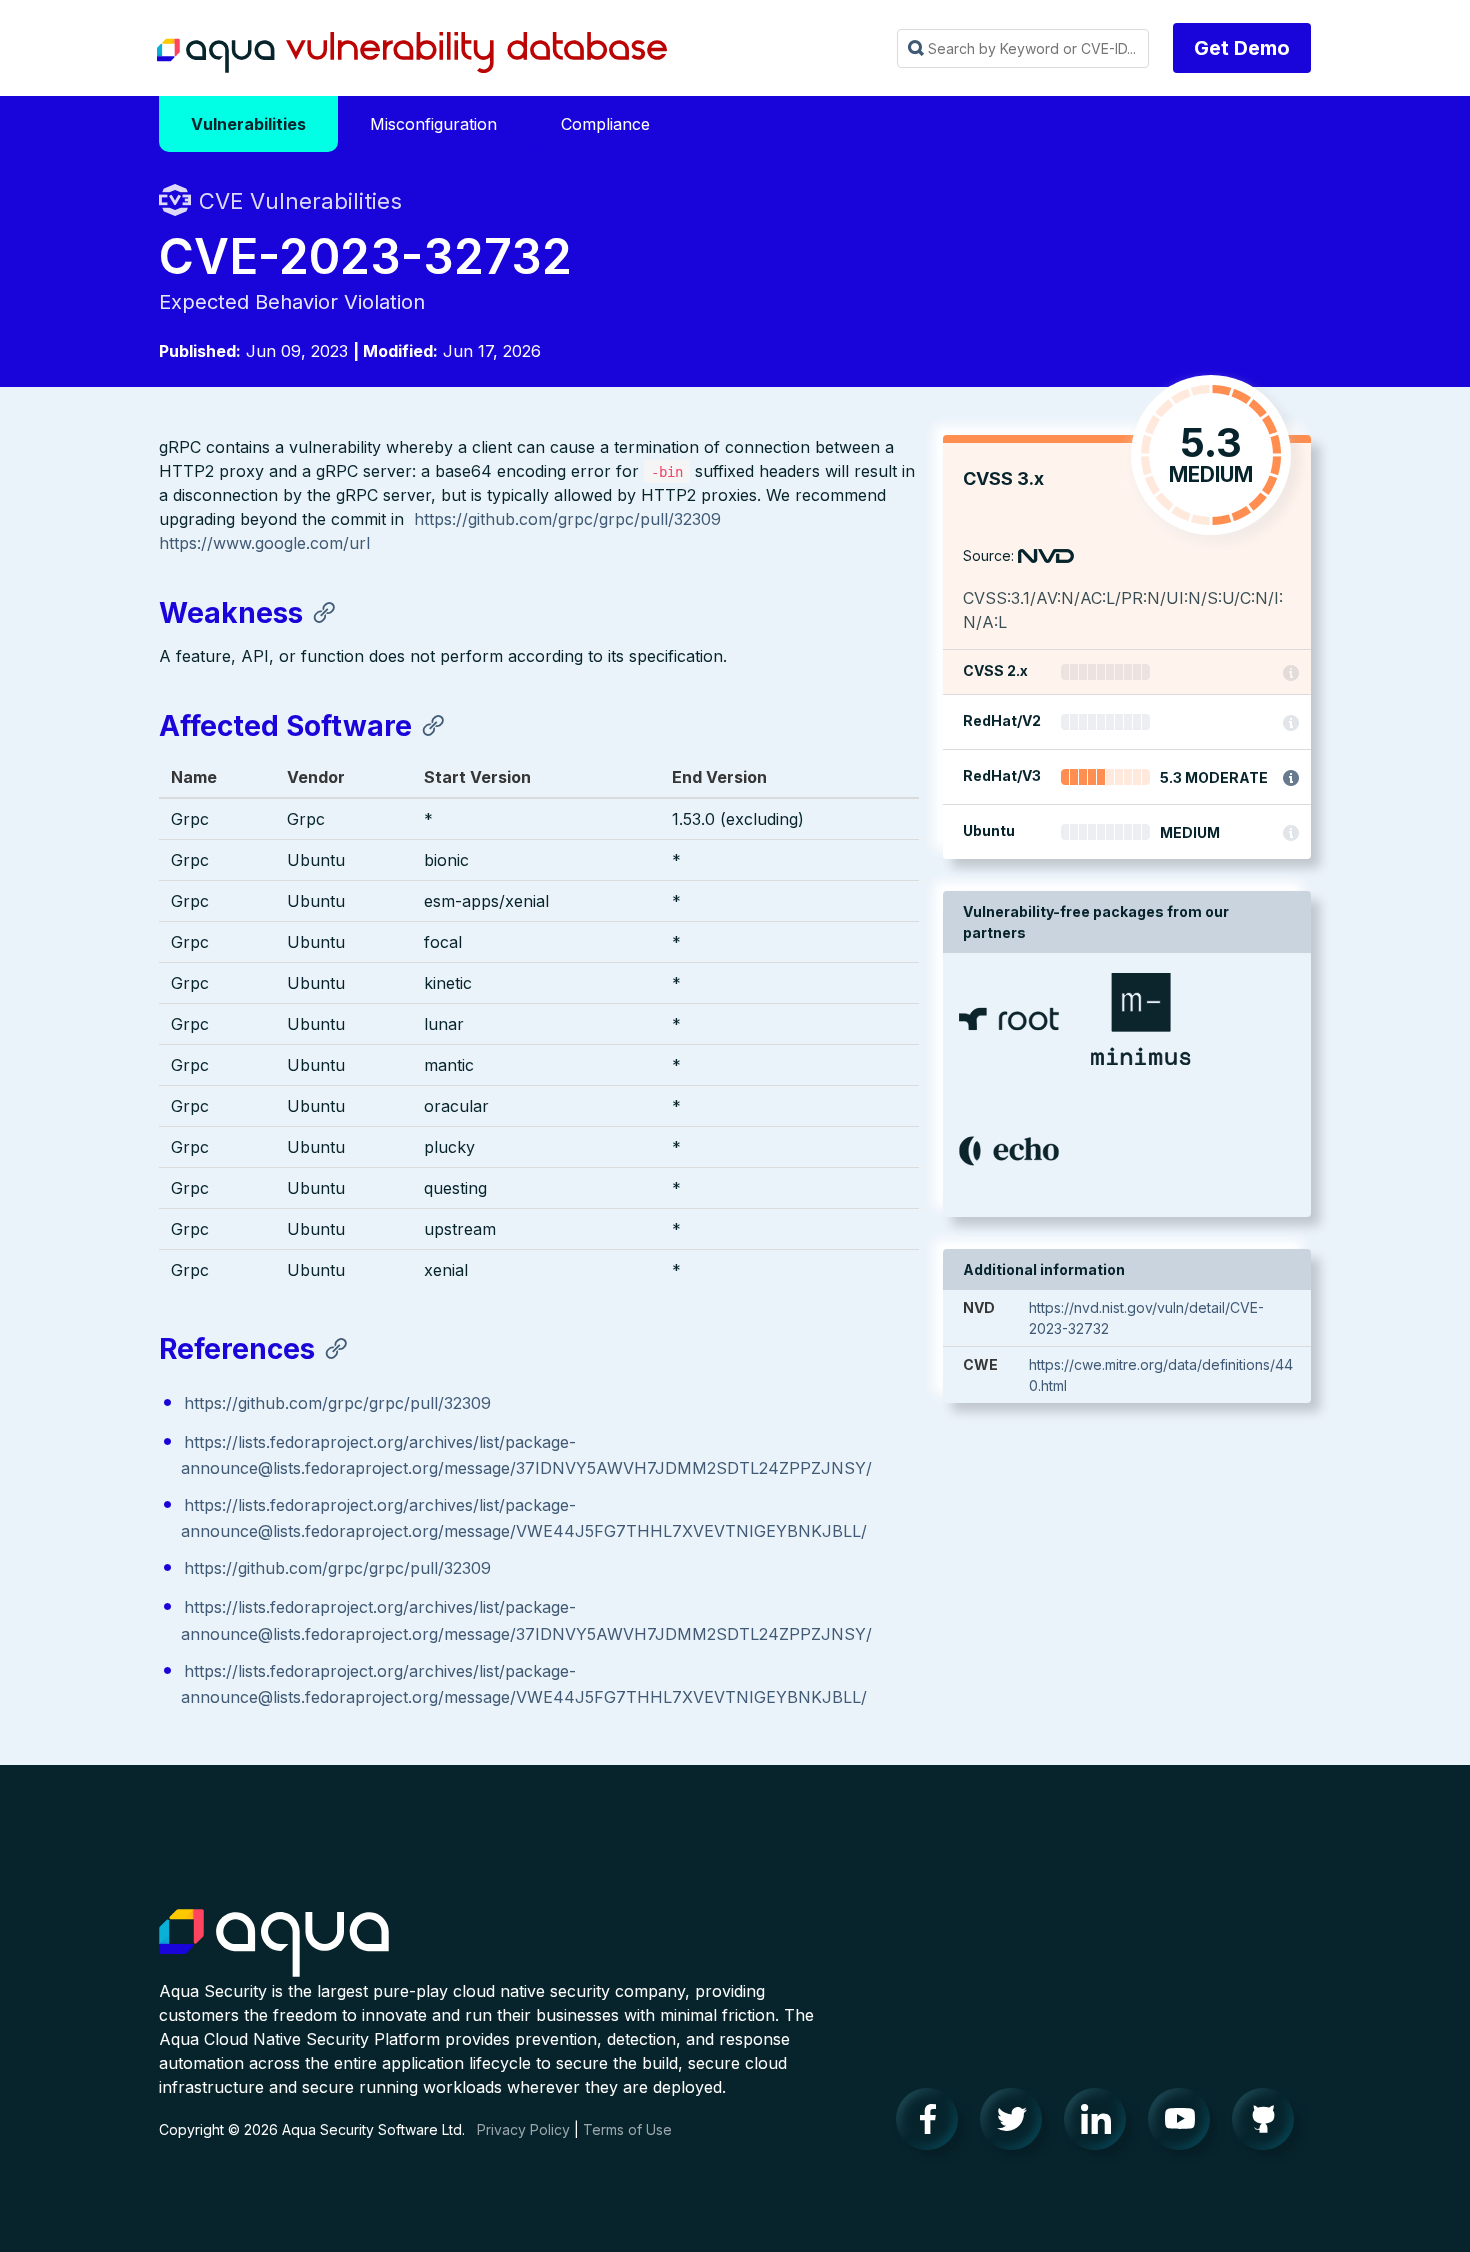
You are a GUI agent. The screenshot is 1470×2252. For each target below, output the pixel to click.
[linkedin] (1101, 2124)
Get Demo (1242, 48)
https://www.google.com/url (264, 543)
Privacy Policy (523, 2129)
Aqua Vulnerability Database (412, 53)
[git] (1269, 2124)
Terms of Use (627, 2129)
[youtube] (1185, 2124)
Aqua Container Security (274, 1944)
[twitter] (1017, 2124)
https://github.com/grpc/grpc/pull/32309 (567, 519)
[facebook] (933, 2124)
